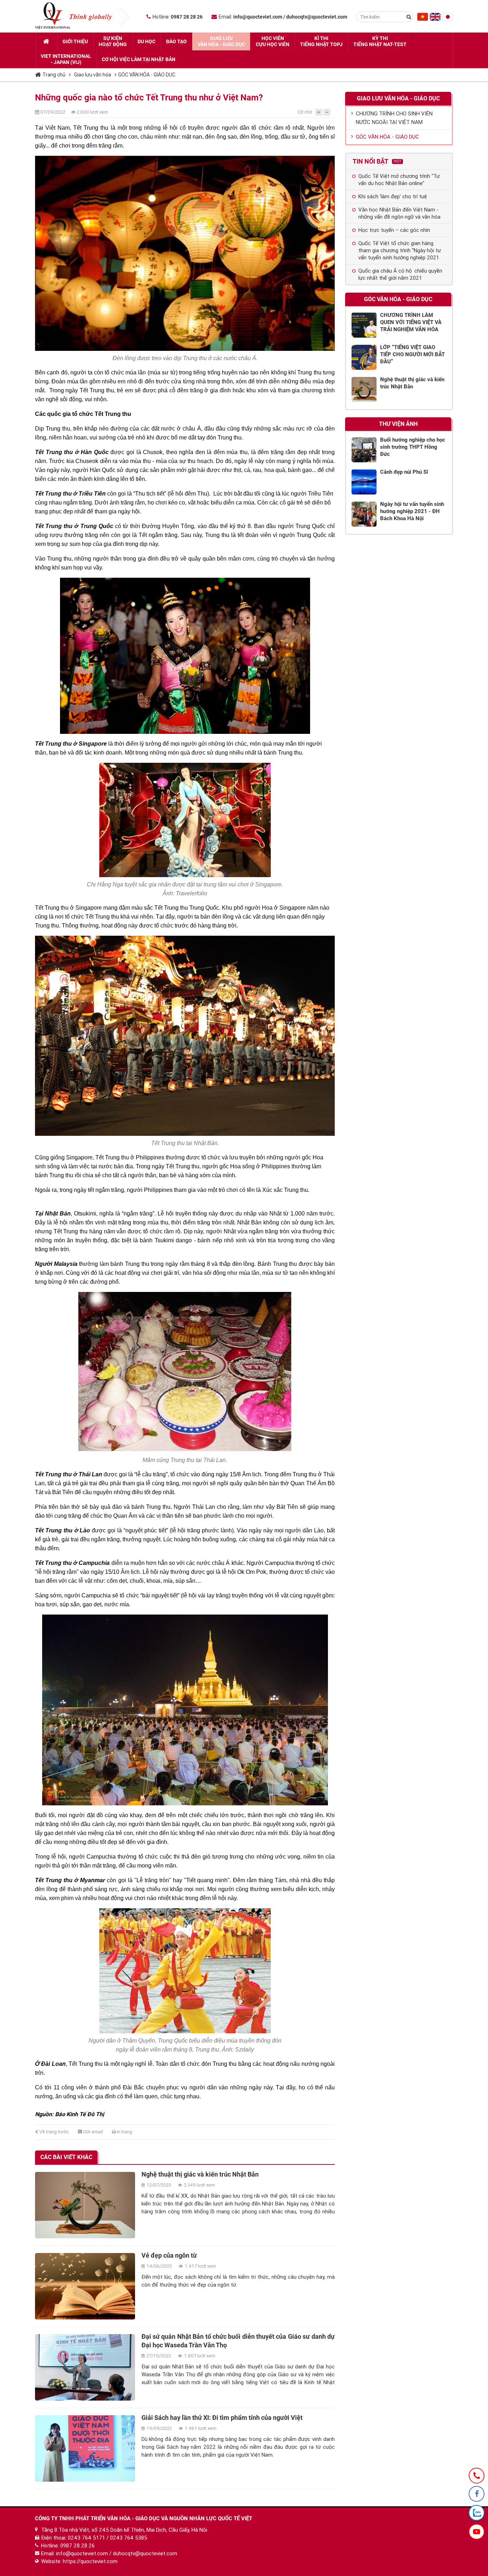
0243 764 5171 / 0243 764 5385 (108, 2538)
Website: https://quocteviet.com (79, 2561)
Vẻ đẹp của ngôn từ (169, 2255)
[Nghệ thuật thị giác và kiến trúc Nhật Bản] (85, 2205)
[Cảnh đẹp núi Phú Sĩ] (364, 482)
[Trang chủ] (46, 41)
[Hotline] (477, 2476)
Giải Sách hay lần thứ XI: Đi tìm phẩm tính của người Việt (222, 2418)
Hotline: (178, 17)
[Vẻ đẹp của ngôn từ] (85, 2286)
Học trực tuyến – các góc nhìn (394, 230)
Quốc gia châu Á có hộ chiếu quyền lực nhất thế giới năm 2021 (400, 274)
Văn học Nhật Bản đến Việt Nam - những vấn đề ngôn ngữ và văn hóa (399, 213)
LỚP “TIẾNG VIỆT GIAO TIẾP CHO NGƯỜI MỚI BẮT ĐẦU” (412, 354)
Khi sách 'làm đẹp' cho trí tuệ (393, 197)
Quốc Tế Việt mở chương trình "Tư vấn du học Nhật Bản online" (399, 180)
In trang (124, 2132)
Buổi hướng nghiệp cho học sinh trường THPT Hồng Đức (413, 447)
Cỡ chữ (305, 112)
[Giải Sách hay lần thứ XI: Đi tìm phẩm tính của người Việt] (85, 2448)
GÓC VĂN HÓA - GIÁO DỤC (147, 75)
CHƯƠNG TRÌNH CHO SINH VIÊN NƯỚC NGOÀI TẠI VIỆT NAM (394, 118)
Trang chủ (54, 75)
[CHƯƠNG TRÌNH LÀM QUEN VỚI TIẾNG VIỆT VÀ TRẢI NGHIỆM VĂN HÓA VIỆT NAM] (364, 325)
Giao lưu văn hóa (93, 75)
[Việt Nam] (423, 19)
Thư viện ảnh (398, 424)
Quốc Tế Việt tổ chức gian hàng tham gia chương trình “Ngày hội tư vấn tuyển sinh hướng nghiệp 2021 (400, 250)
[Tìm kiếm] (409, 17)
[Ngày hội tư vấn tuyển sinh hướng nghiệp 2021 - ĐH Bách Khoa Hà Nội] (364, 514)
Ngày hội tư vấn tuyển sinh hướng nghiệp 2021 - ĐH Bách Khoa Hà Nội (412, 511)
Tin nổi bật (377, 161)
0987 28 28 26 (78, 2546)
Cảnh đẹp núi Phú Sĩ (404, 472)
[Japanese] (448, 19)
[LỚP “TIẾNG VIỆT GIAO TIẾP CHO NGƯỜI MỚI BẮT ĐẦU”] (364, 357)
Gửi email (93, 2132)
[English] (435, 19)
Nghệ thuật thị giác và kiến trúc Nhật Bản (200, 2174)
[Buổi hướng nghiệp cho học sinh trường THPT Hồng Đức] (364, 450)
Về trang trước (54, 2132)
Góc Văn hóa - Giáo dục (398, 299)
